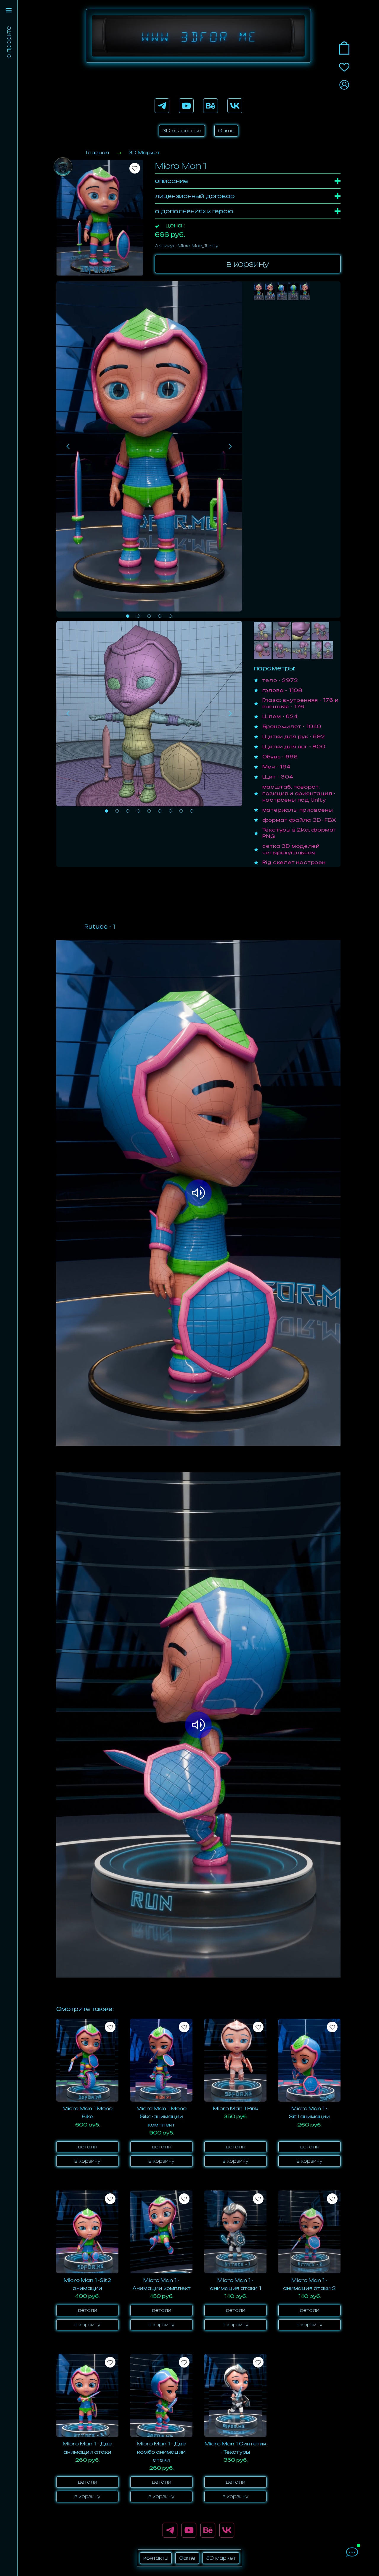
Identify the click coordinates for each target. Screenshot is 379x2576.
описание (171, 181)
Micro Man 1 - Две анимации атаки (87, 2448)
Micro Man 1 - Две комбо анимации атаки (161, 2452)
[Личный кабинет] (344, 85)
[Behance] (211, 106)
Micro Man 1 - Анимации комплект (162, 2284)
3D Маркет (144, 153)
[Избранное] (344, 67)
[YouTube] (186, 106)
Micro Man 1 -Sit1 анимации (309, 2112)
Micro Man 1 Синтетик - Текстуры (235, 2448)
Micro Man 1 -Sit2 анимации (87, 2284)
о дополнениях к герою (194, 211)
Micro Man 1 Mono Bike (87, 2112)
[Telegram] (162, 106)
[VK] (235, 106)
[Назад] (68, 446)
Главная (97, 153)
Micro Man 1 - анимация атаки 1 (236, 2284)
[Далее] (230, 446)
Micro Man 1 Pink (236, 2108)
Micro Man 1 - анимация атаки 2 (309, 2284)
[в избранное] (135, 168)
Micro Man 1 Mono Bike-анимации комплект (162, 2116)
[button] (128, 616)
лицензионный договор (195, 196)
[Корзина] (344, 48)
